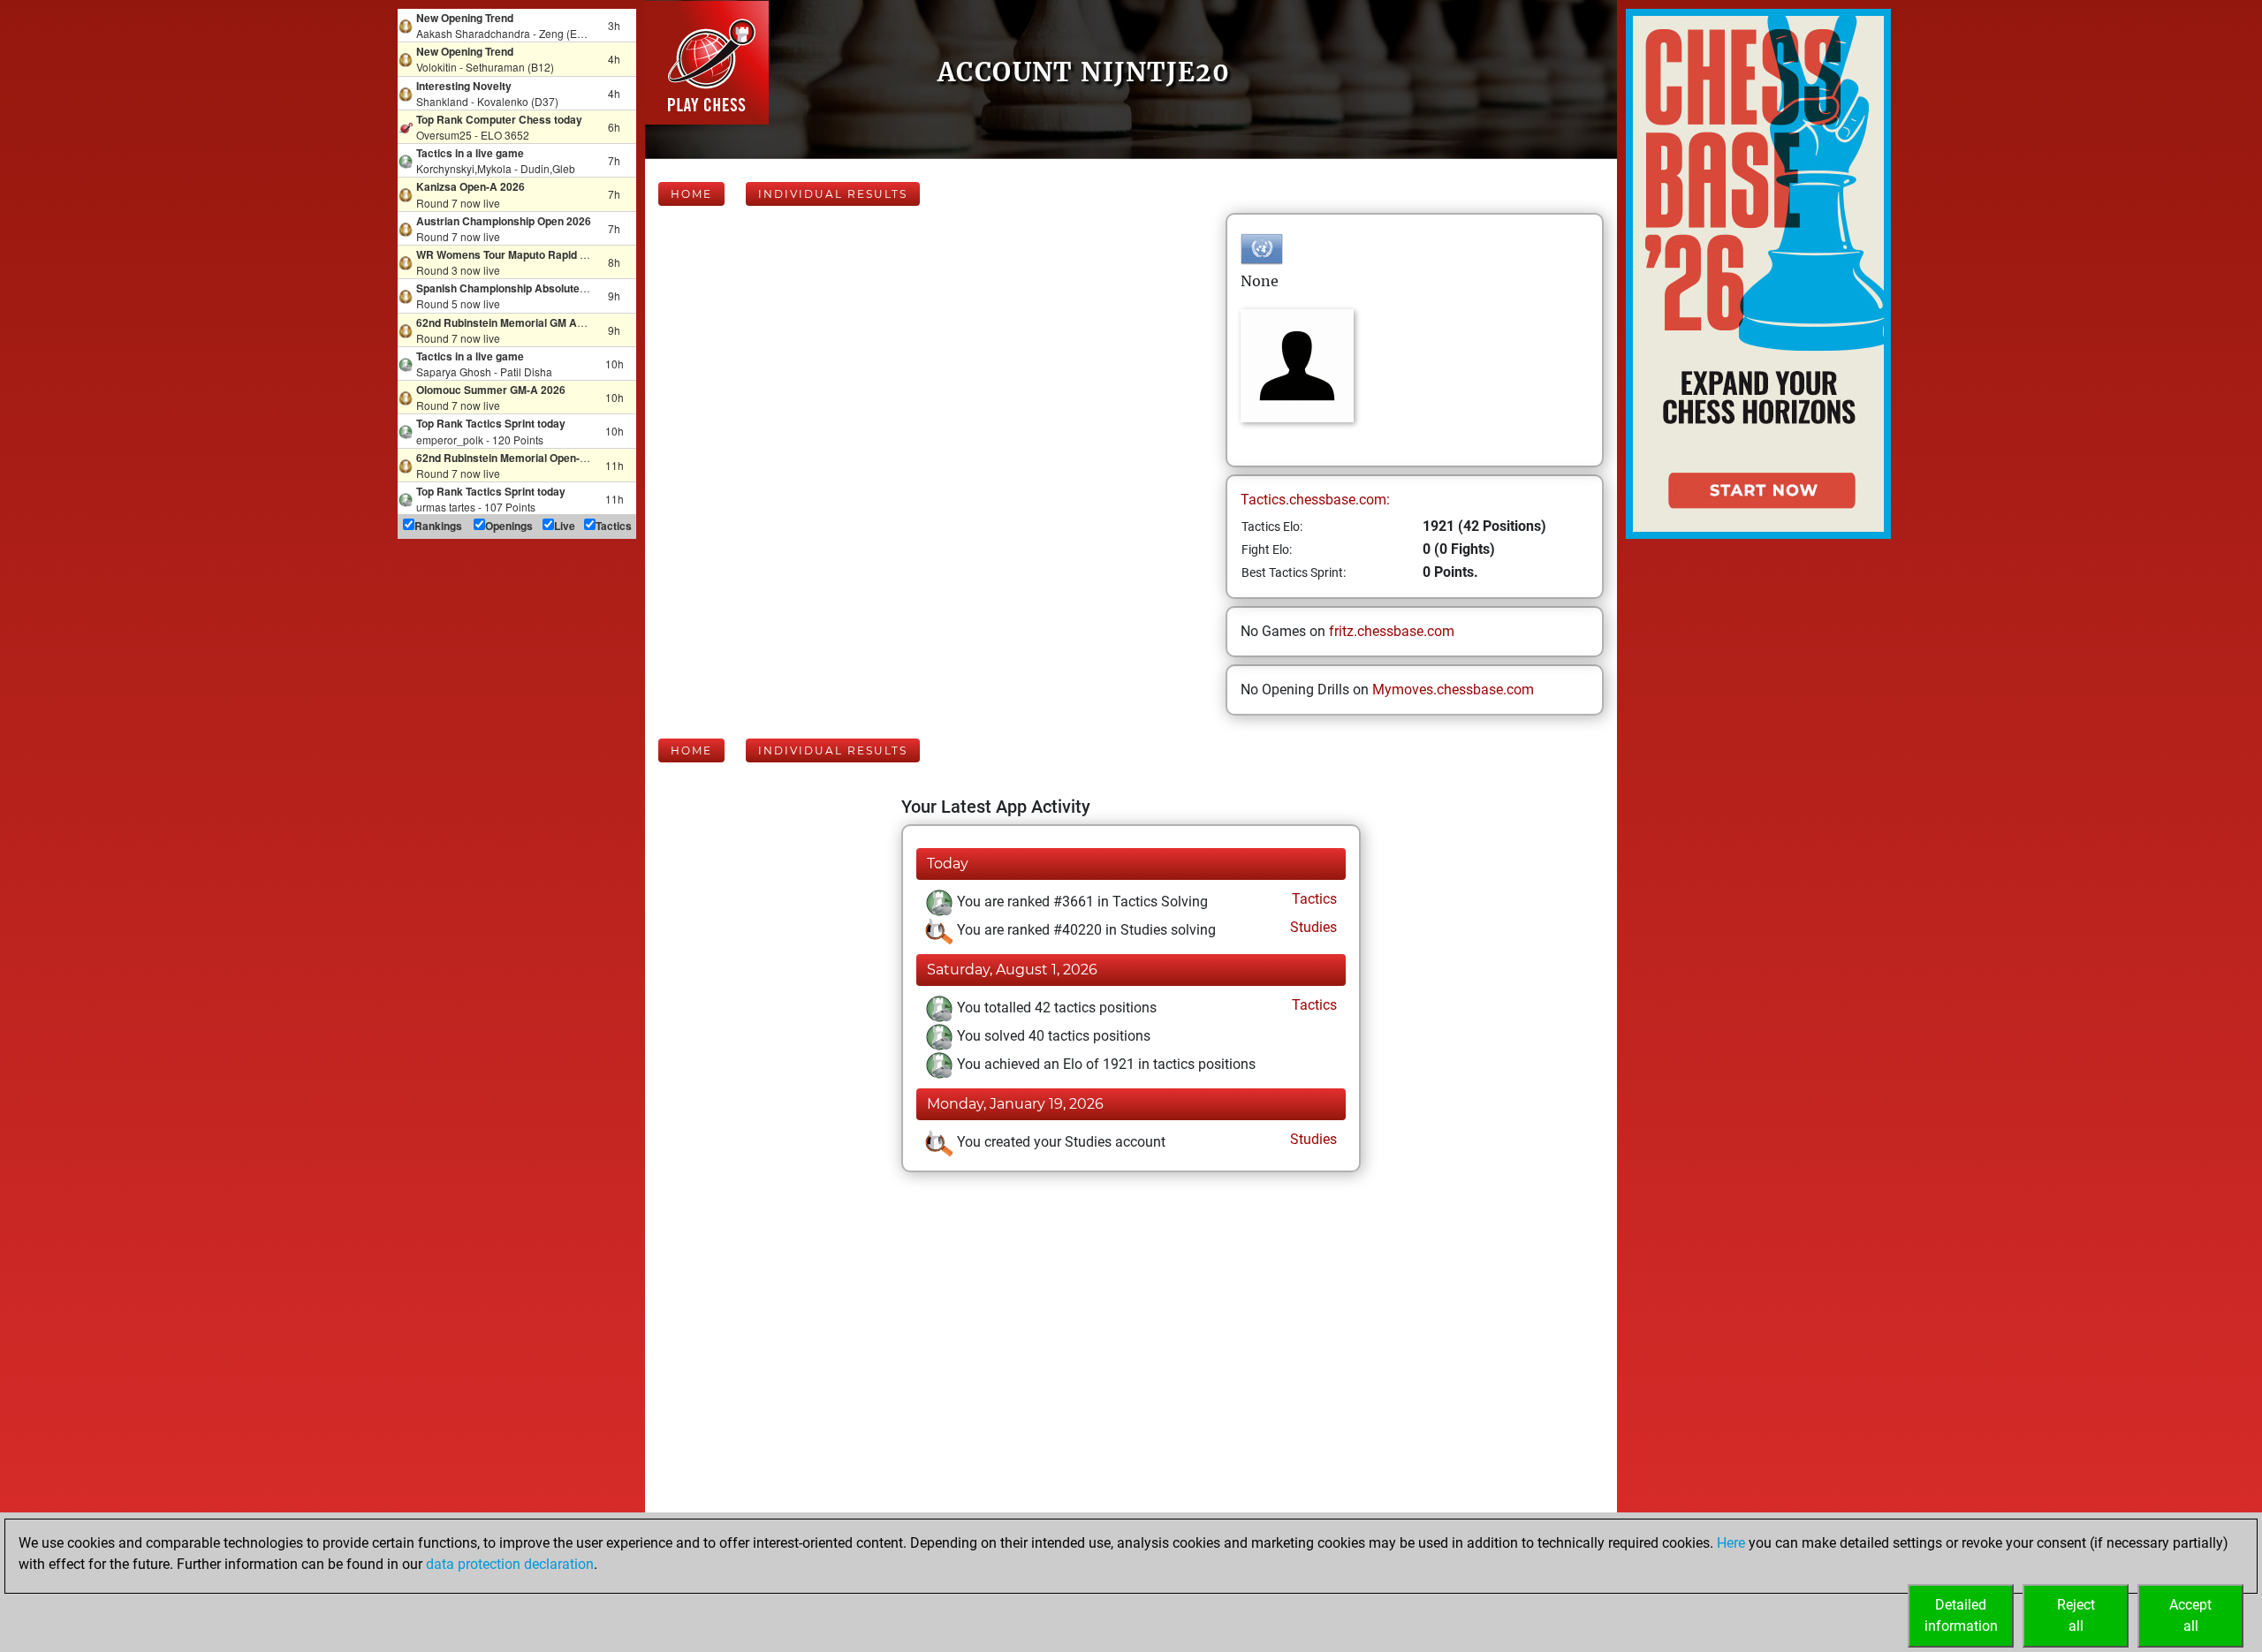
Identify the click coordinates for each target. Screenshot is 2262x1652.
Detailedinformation (1961, 1615)
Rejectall (2076, 1615)
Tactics (1313, 899)
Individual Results (833, 194)
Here (1731, 1543)
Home (691, 194)
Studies (1312, 927)
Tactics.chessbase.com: (1315, 500)
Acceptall (2190, 1615)
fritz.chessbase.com (1392, 631)
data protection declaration (510, 1564)
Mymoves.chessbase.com (1453, 690)
